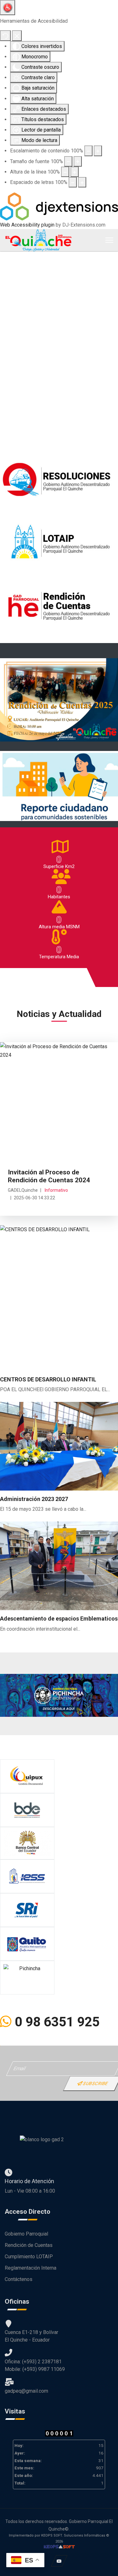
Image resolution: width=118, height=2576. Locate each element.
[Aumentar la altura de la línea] (75, 172)
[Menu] (109, 240)
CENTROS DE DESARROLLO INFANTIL (48, 1379)
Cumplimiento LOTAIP (29, 2257)
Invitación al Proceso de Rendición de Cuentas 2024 (49, 1176)
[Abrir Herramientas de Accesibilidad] (8, 8)
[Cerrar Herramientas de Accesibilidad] (17, 35)
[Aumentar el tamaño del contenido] (98, 151)
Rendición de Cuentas (29, 2245)
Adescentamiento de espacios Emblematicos (59, 1619)
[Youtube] (59, 2561)
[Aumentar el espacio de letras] (82, 182)
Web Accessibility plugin (27, 225)
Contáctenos (19, 2279)
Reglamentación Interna (31, 2268)
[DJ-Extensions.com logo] (59, 206)
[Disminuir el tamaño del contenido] (88, 151)
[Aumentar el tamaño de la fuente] (78, 161)
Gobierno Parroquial (26, 2234)
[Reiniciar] (5, 35)
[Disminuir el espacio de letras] (73, 182)
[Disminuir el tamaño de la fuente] (68, 161)
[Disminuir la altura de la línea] (65, 172)
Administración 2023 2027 (34, 1499)
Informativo (56, 1190)
